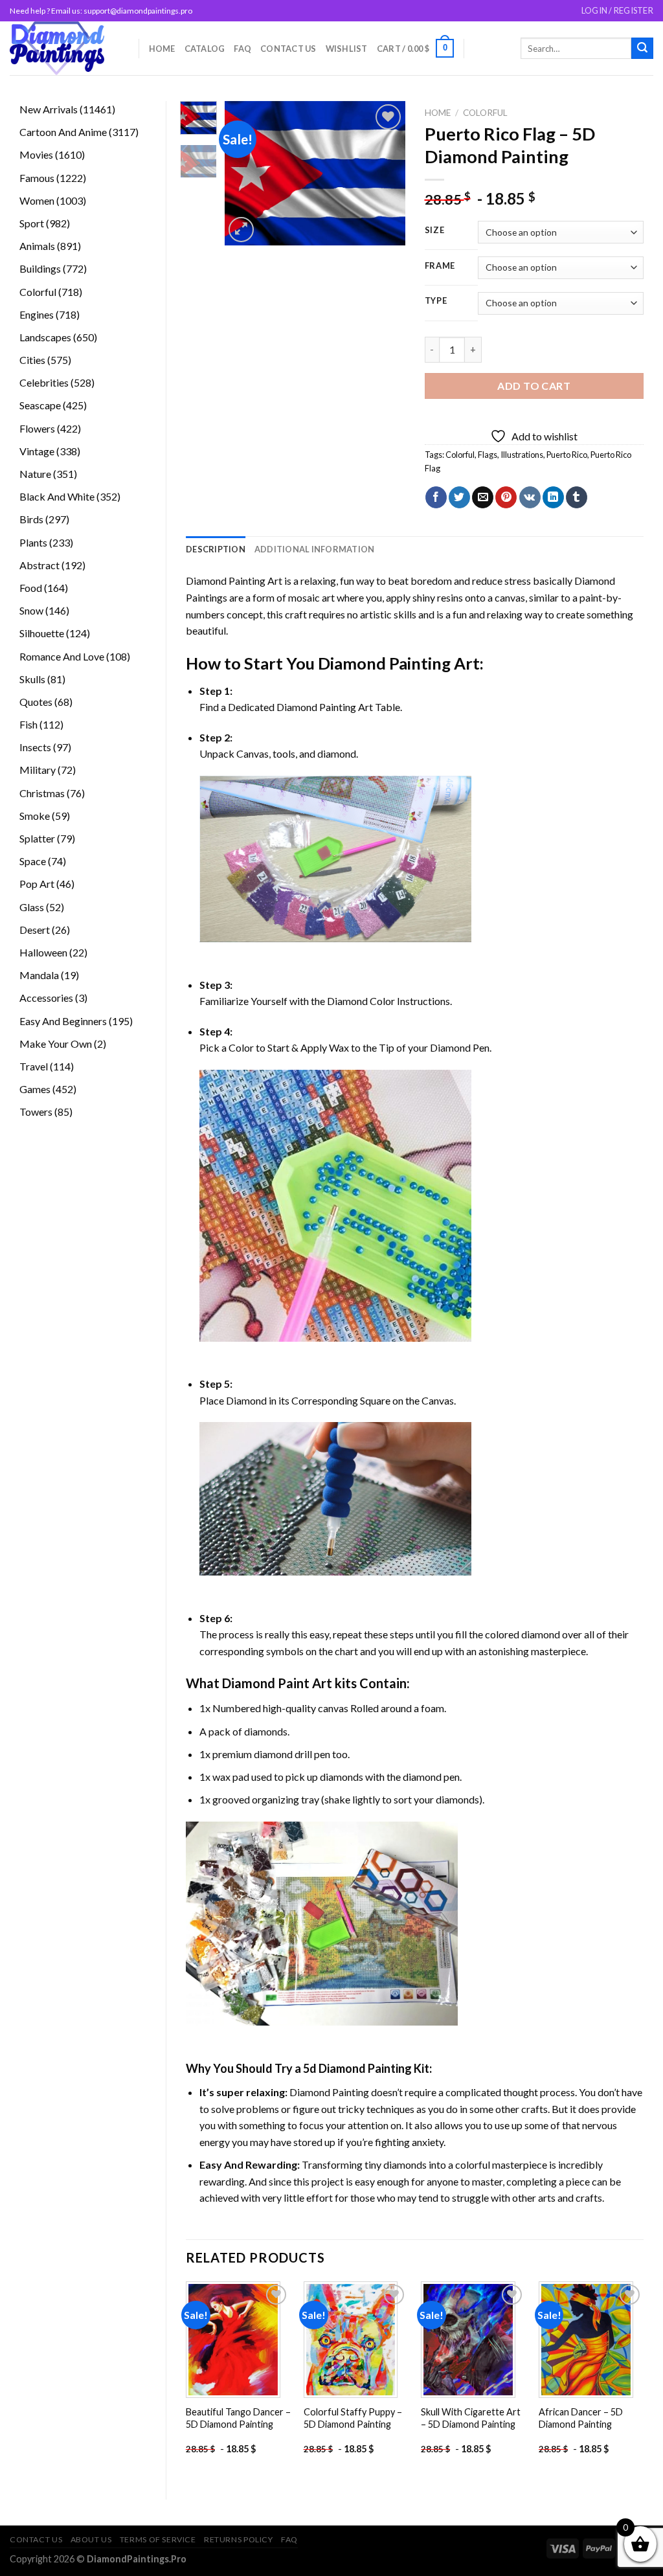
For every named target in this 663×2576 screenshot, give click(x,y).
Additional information (315, 549)
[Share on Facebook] (436, 497)
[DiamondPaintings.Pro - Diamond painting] (64, 48)
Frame (440, 266)
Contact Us (288, 49)
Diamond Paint (266, 1683)
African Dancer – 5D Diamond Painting (581, 2418)
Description (216, 549)
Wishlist (347, 49)
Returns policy (239, 2539)
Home (162, 49)
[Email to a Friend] (483, 497)
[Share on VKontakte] (530, 497)
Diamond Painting (384, 663)
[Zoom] (241, 230)
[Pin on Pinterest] (506, 497)
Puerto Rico (567, 455)
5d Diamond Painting (357, 2068)
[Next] (385, 173)
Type (436, 301)
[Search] (642, 49)
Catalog (205, 49)
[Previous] (244, 173)
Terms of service (158, 2539)
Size (435, 231)
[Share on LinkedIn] (553, 497)
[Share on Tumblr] (577, 497)
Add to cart (534, 386)
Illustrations (522, 455)
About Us (91, 2539)
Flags (488, 455)
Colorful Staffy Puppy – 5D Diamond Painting (353, 2418)
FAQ (242, 49)
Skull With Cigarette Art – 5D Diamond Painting (471, 2418)
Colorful (485, 113)
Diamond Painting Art (234, 581)
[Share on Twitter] (459, 497)
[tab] (216, 549)
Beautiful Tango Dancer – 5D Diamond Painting (238, 2418)
